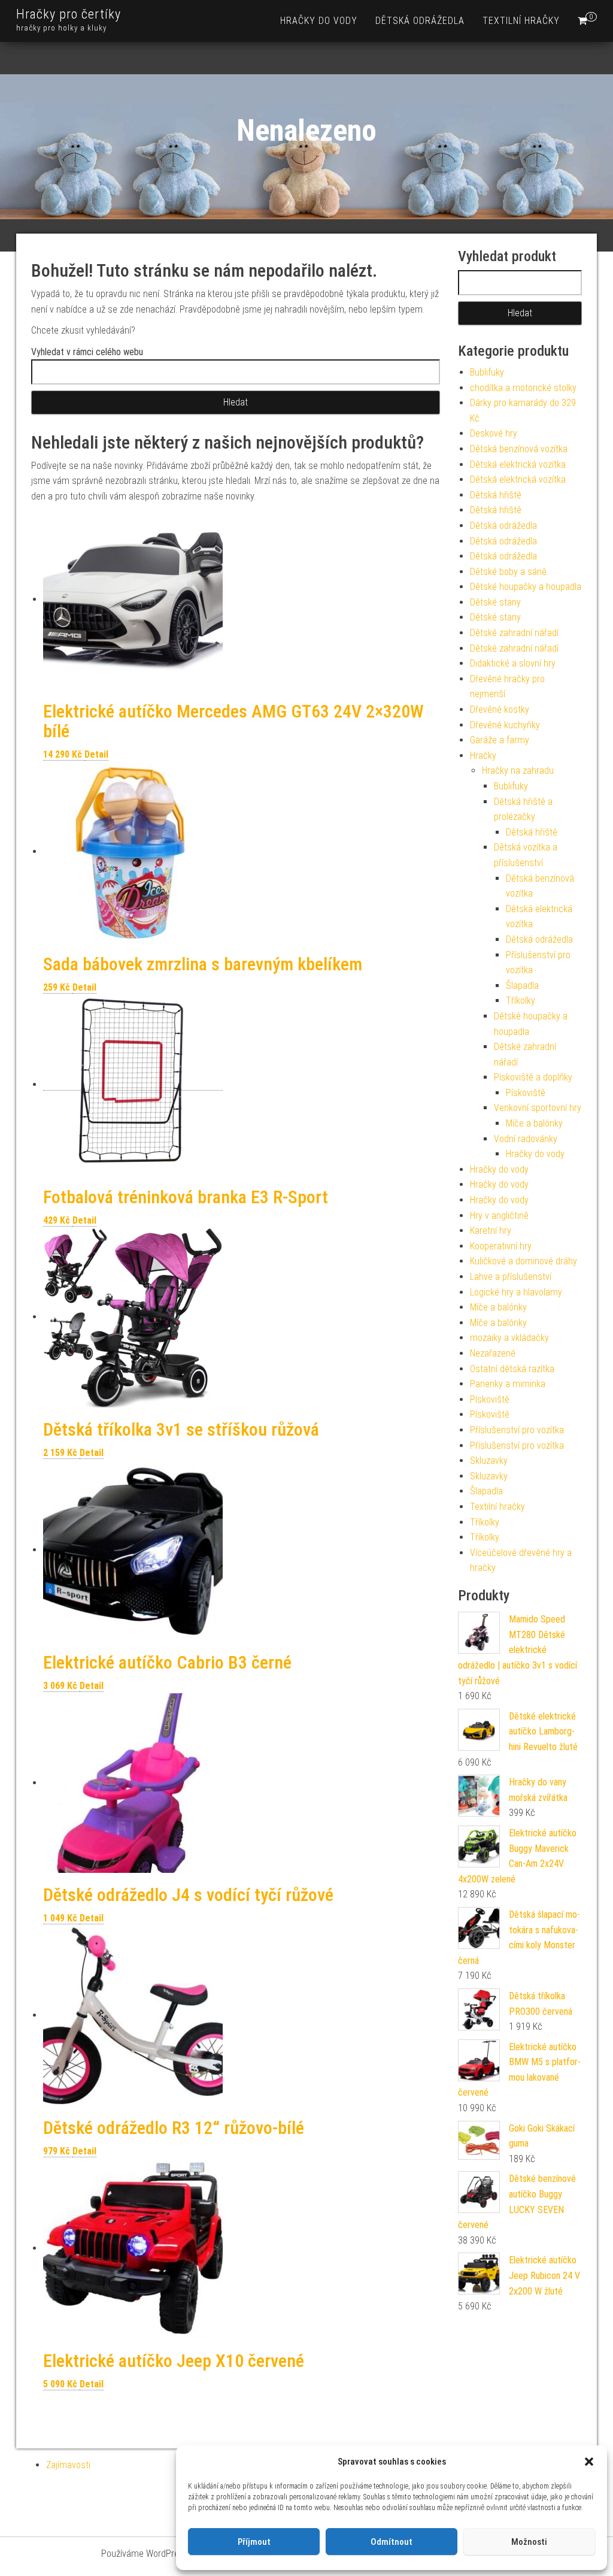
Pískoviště (526, 1093)
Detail (96, 754)
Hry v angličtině (499, 1216)
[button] (589, 2462)
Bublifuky (487, 372)
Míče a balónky (534, 1123)
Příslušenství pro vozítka (517, 1430)
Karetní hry (491, 1231)
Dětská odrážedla (420, 21)
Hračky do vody (319, 21)
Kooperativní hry (501, 1246)
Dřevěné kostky (500, 709)
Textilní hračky (521, 21)
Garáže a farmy (500, 740)
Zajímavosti (68, 2465)
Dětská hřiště (496, 495)
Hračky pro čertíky (69, 14)
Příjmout (254, 2542)
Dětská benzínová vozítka (519, 449)
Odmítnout (392, 2542)
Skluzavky (489, 1460)
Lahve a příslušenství (511, 1277)
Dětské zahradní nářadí (514, 633)
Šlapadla (522, 986)
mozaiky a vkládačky (509, 1338)
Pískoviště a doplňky (533, 1077)
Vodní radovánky (526, 1139)
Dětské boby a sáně (508, 572)
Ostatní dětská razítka (512, 1369)
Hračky (483, 756)
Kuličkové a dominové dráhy (524, 1261)
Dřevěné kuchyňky (505, 725)
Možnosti (529, 2542)
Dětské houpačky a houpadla (526, 587)
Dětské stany (495, 602)
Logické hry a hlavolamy (516, 1292)
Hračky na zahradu (518, 771)
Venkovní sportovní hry (538, 1108)
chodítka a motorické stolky (523, 388)
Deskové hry (494, 433)
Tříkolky (521, 1001)
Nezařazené (493, 1353)
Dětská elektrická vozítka (518, 464)
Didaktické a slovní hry (513, 663)
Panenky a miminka (508, 1384)
